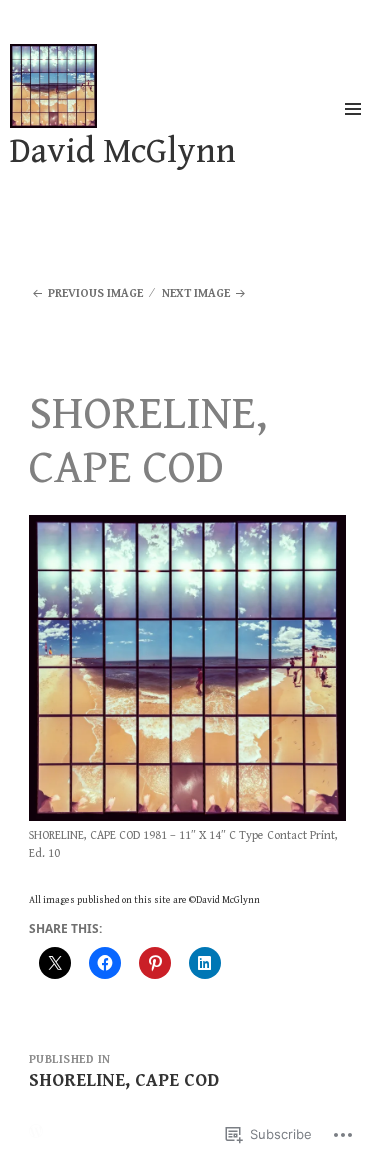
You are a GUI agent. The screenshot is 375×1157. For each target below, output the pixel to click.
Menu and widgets (353, 130)
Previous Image (95, 293)
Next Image (196, 293)
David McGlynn (123, 151)
